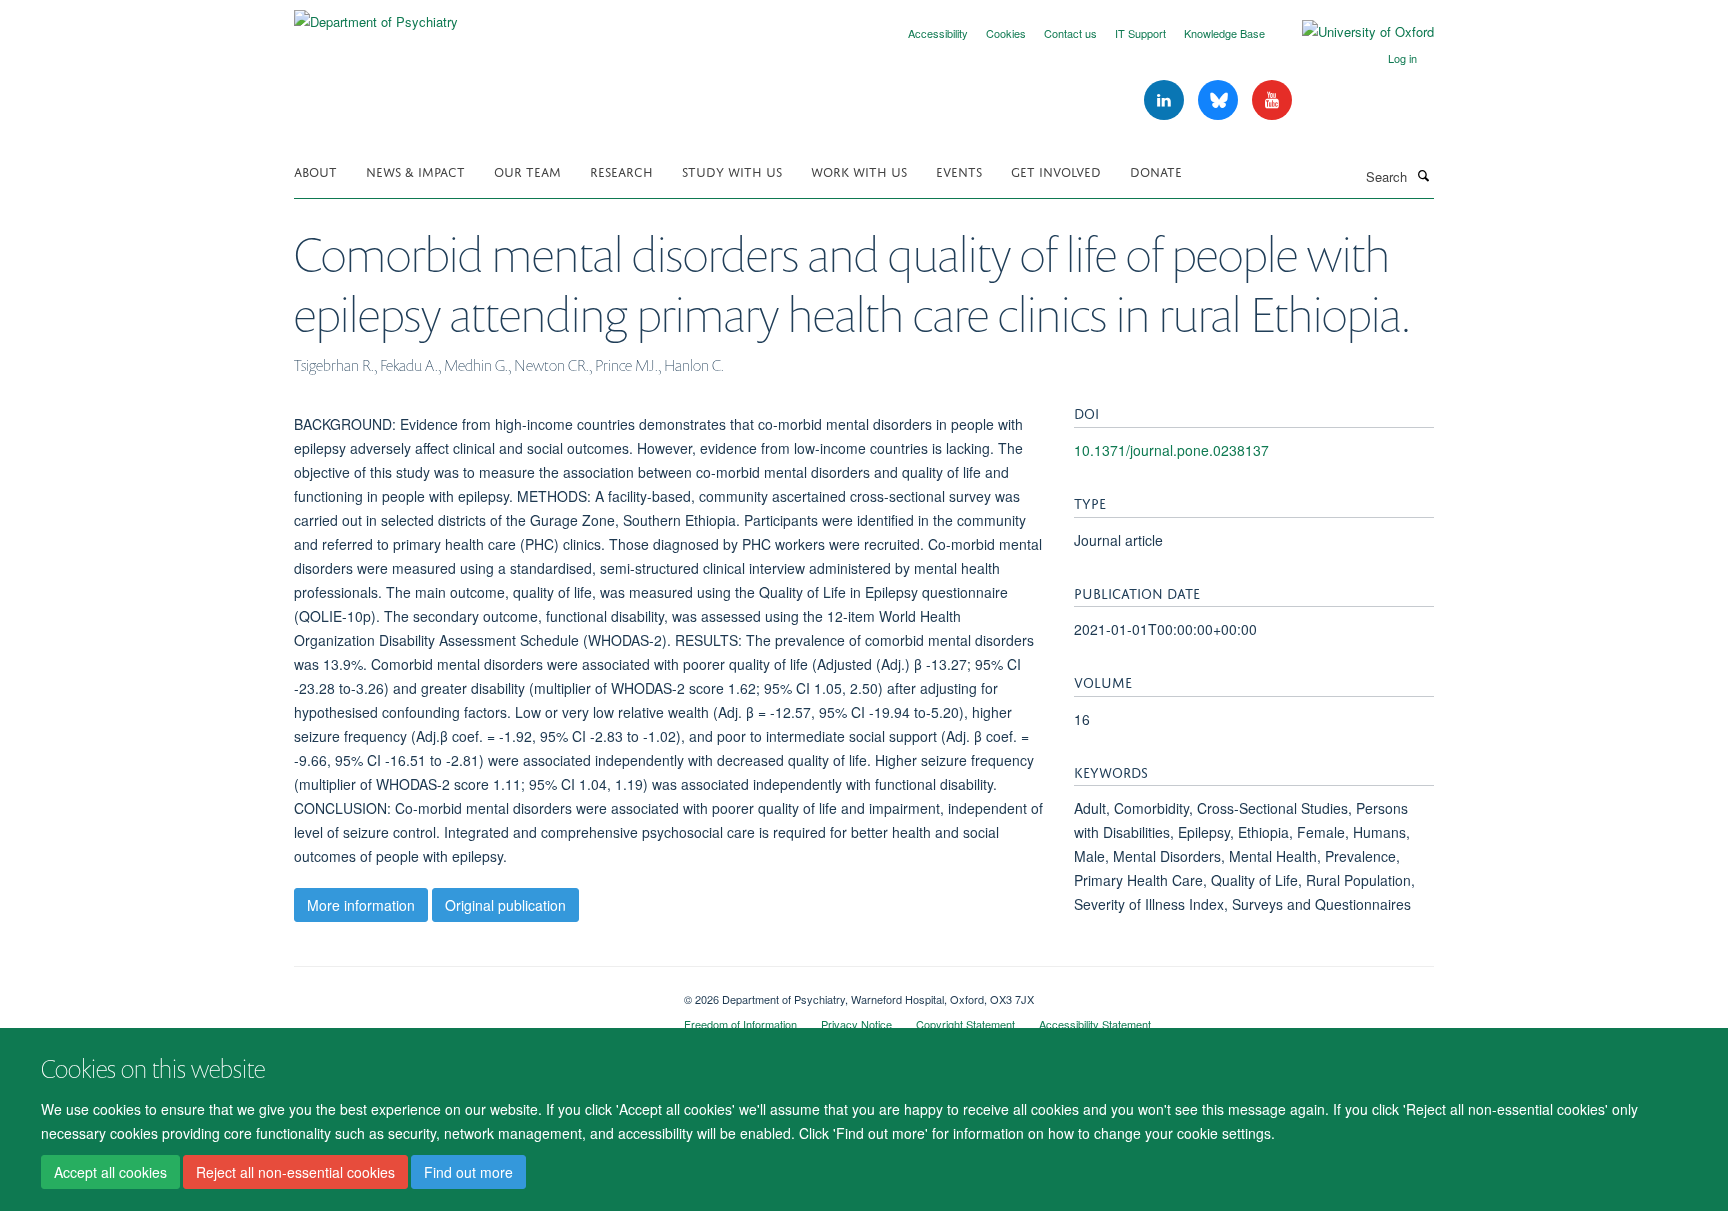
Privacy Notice (856, 1024)
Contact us (1070, 33)
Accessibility (938, 33)
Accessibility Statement (1095, 1024)
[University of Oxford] (1353, 32)
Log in (1402, 58)
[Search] (1423, 175)
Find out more (468, 1172)
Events (959, 170)
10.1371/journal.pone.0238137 (1171, 450)
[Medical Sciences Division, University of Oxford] (474, 992)
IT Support (1140, 33)
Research (621, 170)
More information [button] (361, 905)
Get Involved (1056, 170)
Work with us (859, 170)
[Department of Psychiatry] (376, 14)
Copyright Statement (965, 1024)
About (315, 170)
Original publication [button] (505, 905)
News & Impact (415, 170)
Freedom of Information (740, 1024)
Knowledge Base (1224, 33)
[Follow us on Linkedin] (1166, 100)
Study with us (732, 170)
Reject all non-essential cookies (295, 1172)
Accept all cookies (110, 1172)
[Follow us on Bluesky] (1220, 100)
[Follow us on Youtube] (1272, 100)
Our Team (527, 170)
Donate (1156, 170)
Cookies (1006, 33)
